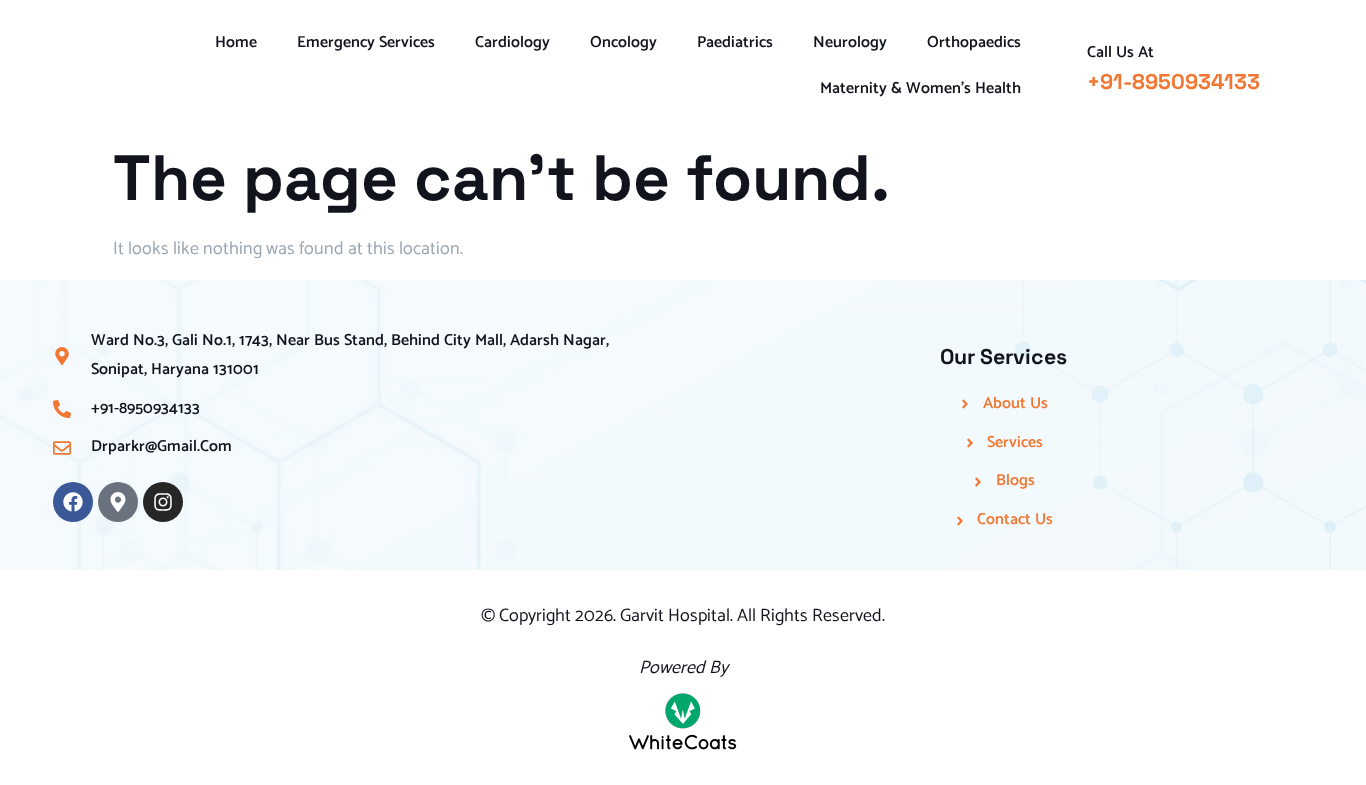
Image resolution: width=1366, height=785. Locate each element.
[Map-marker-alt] (118, 502)
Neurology (850, 42)
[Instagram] (163, 502)
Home (236, 42)
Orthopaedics (974, 42)
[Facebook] (73, 502)
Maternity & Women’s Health (920, 88)
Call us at (1120, 52)
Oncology (623, 42)
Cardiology (512, 42)
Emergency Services (366, 42)
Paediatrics (735, 42)
